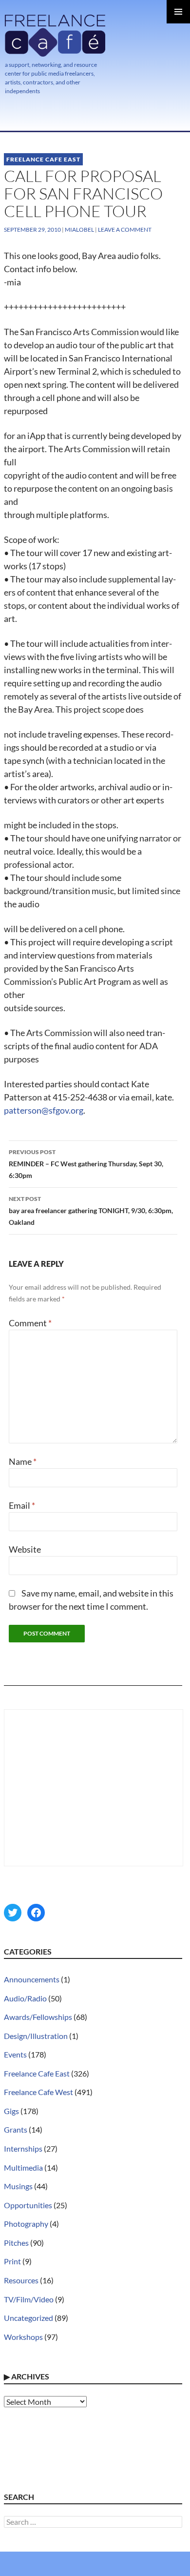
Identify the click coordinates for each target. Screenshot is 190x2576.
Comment (30, 1323)
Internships (23, 2148)
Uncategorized (28, 2318)
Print (12, 2261)
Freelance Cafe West (38, 2092)
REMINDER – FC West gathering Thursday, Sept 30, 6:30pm (86, 1164)
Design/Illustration (36, 2036)
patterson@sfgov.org (44, 1110)
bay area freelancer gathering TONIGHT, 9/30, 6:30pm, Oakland (91, 1211)
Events (15, 2054)
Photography (26, 2224)
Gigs (11, 2111)
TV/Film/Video (29, 2299)
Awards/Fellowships (38, 2017)
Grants (16, 2129)
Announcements (32, 1979)
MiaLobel (79, 230)
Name (23, 1461)
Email (22, 1505)
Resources (21, 2280)
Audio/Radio (25, 1998)
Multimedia (23, 2167)
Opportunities (28, 2205)
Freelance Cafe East (43, 159)
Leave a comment (125, 230)
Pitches (16, 2243)
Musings (18, 2186)
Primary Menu (178, 12)
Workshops (23, 2337)
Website (25, 1549)
